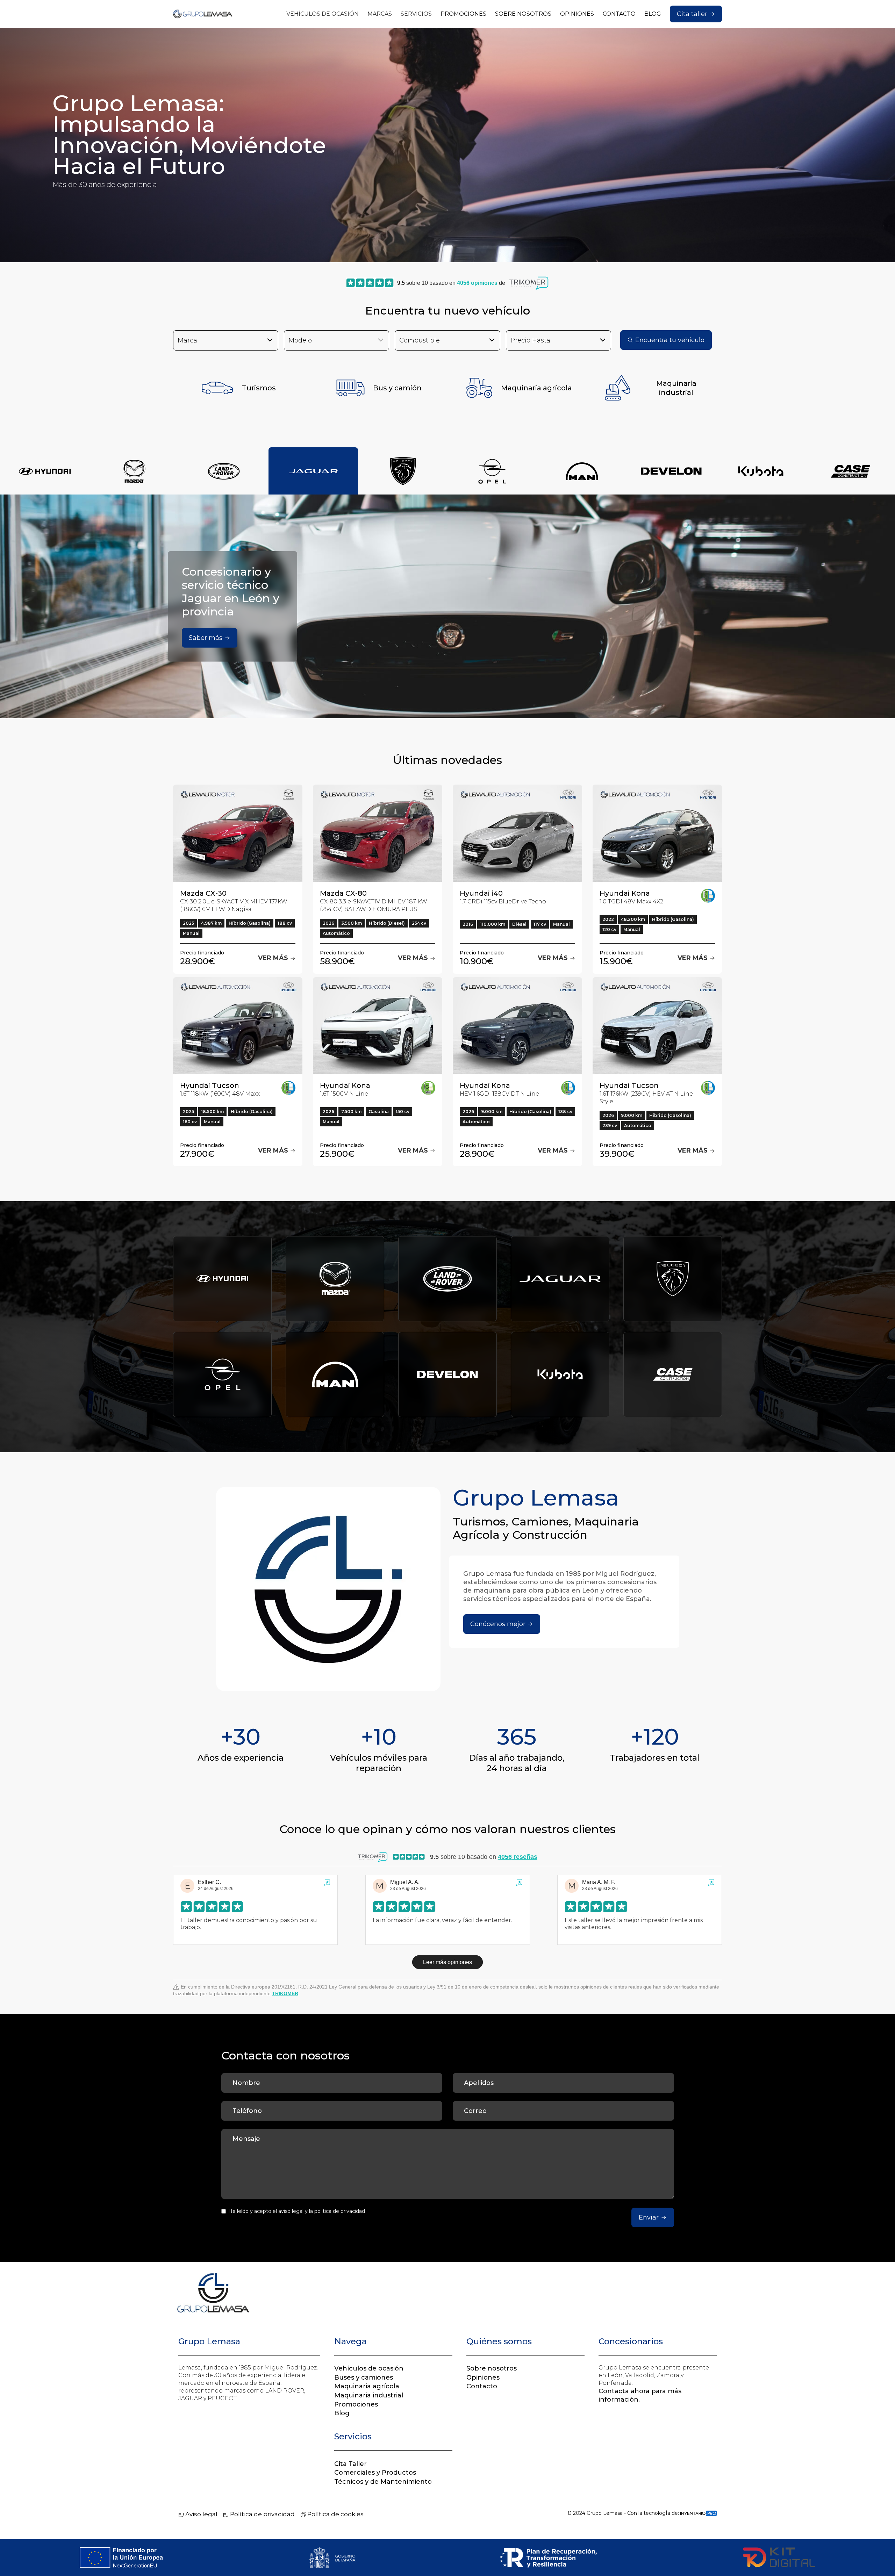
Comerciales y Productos (375, 2473)
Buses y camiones (364, 2377)
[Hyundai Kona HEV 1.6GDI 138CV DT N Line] (517, 1026)
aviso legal (291, 2211)
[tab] (45, 471)
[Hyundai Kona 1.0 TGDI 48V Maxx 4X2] (657, 833)
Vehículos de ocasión (369, 2368)
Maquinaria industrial (369, 2395)
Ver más (274, 958)
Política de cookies (335, 2514)
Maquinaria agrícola (367, 2386)
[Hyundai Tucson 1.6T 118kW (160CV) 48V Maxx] (238, 1026)
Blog (342, 2413)
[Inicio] (203, 14)
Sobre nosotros (492, 2368)
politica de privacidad (340, 2211)
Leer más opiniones (447, 1962)
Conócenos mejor (498, 1624)
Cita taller (692, 14)
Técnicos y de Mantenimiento (383, 2482)
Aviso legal (201, 2514)
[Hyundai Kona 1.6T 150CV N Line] (378, 1026)
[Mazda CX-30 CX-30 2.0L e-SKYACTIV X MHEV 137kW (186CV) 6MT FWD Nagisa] (238, 833)
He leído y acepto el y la (297, 2211)
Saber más (206, 638)
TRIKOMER (285, 1993)
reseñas (518, 1857)
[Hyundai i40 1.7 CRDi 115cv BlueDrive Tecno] (517, 833)
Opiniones (483, 2377)
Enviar (649, 2217)
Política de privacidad (262, 2514)
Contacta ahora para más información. (640, 2395)
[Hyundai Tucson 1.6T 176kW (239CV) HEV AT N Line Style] (657, 1026)
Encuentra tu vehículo (670, 340)
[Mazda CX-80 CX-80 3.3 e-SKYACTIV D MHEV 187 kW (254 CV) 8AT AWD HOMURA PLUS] (378, 833)
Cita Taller (350, 2464)
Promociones (356, 2404)
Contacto (482, 2386)
